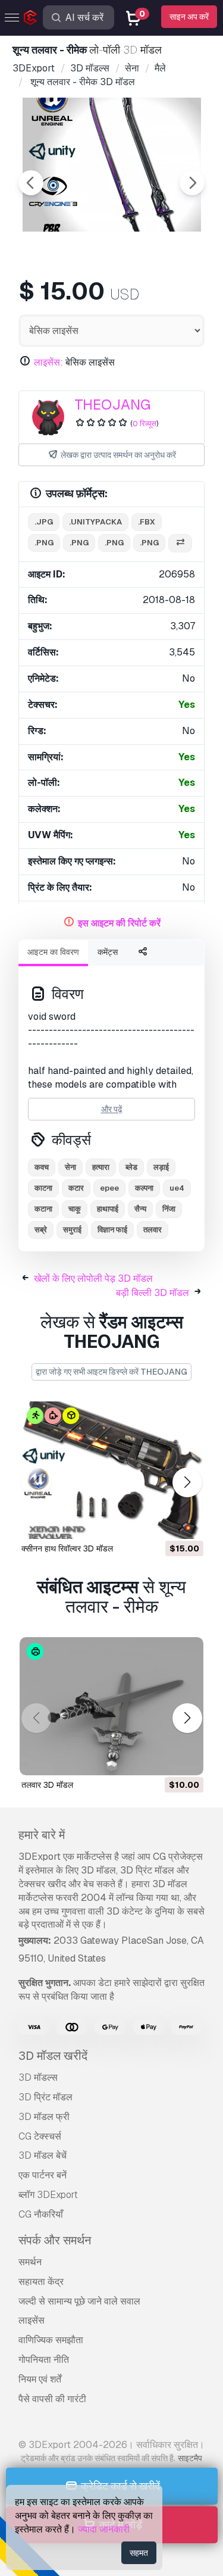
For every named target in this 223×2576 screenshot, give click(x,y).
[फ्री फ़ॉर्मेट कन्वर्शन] (180, 543)
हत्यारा (101, 1167)
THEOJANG (112, 405)
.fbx (147, 522)
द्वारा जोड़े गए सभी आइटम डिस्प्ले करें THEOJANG (111, 1372)
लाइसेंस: (48, 362)
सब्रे (41, 1230)
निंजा (169, 1209)
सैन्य (140, 1209)
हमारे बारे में (42, 1835)
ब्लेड (131, 1167)
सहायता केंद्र (41, 2282)
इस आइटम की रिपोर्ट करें (119, 923)
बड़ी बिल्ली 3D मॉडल (153, 1293)
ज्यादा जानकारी (104, 2529)
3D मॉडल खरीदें (53, 2056)
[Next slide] (192, 183)
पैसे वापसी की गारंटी (52, 2399)
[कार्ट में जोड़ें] (162, 1523)
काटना (43, 1188)
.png (44, 543)
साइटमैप (190, 2458)
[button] (187, 1482)
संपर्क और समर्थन (55, 2240)
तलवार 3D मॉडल (47, 1785)
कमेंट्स (108, 952)
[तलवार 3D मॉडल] (111, 1706)
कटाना (43, 1209)
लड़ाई (161, 1167)
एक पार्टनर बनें (43, 2175)
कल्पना (144, 1188)
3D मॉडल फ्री (44, 2117)
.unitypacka (95, 522)
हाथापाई (108, 1209)
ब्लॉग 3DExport (48, 2195)
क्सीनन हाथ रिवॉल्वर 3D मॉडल (67, 1548)
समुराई (72, 1230)
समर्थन (30, 2262)
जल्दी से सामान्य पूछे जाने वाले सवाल (79, 2301)
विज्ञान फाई (112, 1230)
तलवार (153, 1230)
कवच (42, 1167)
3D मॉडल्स (38, 2077)
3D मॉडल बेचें (43, 2155)
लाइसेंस (32, 2320)
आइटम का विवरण (53, 952)
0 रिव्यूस (145, 424)
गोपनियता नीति (44, 2360)
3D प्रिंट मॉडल (45, 2097)
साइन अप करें (189, 17)
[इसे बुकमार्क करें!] (186, 1523)
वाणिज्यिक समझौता (51, 2340)
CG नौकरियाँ (41, 2214)
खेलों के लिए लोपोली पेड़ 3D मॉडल (93, 1278)
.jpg (44, 522)
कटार (76, 1188)
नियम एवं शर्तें (40, 2379)
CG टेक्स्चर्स (40, 2136)
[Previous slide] (31, 183)
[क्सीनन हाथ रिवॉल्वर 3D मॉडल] (111, 1470)
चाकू (75, 1209)
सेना (70, 1167)
